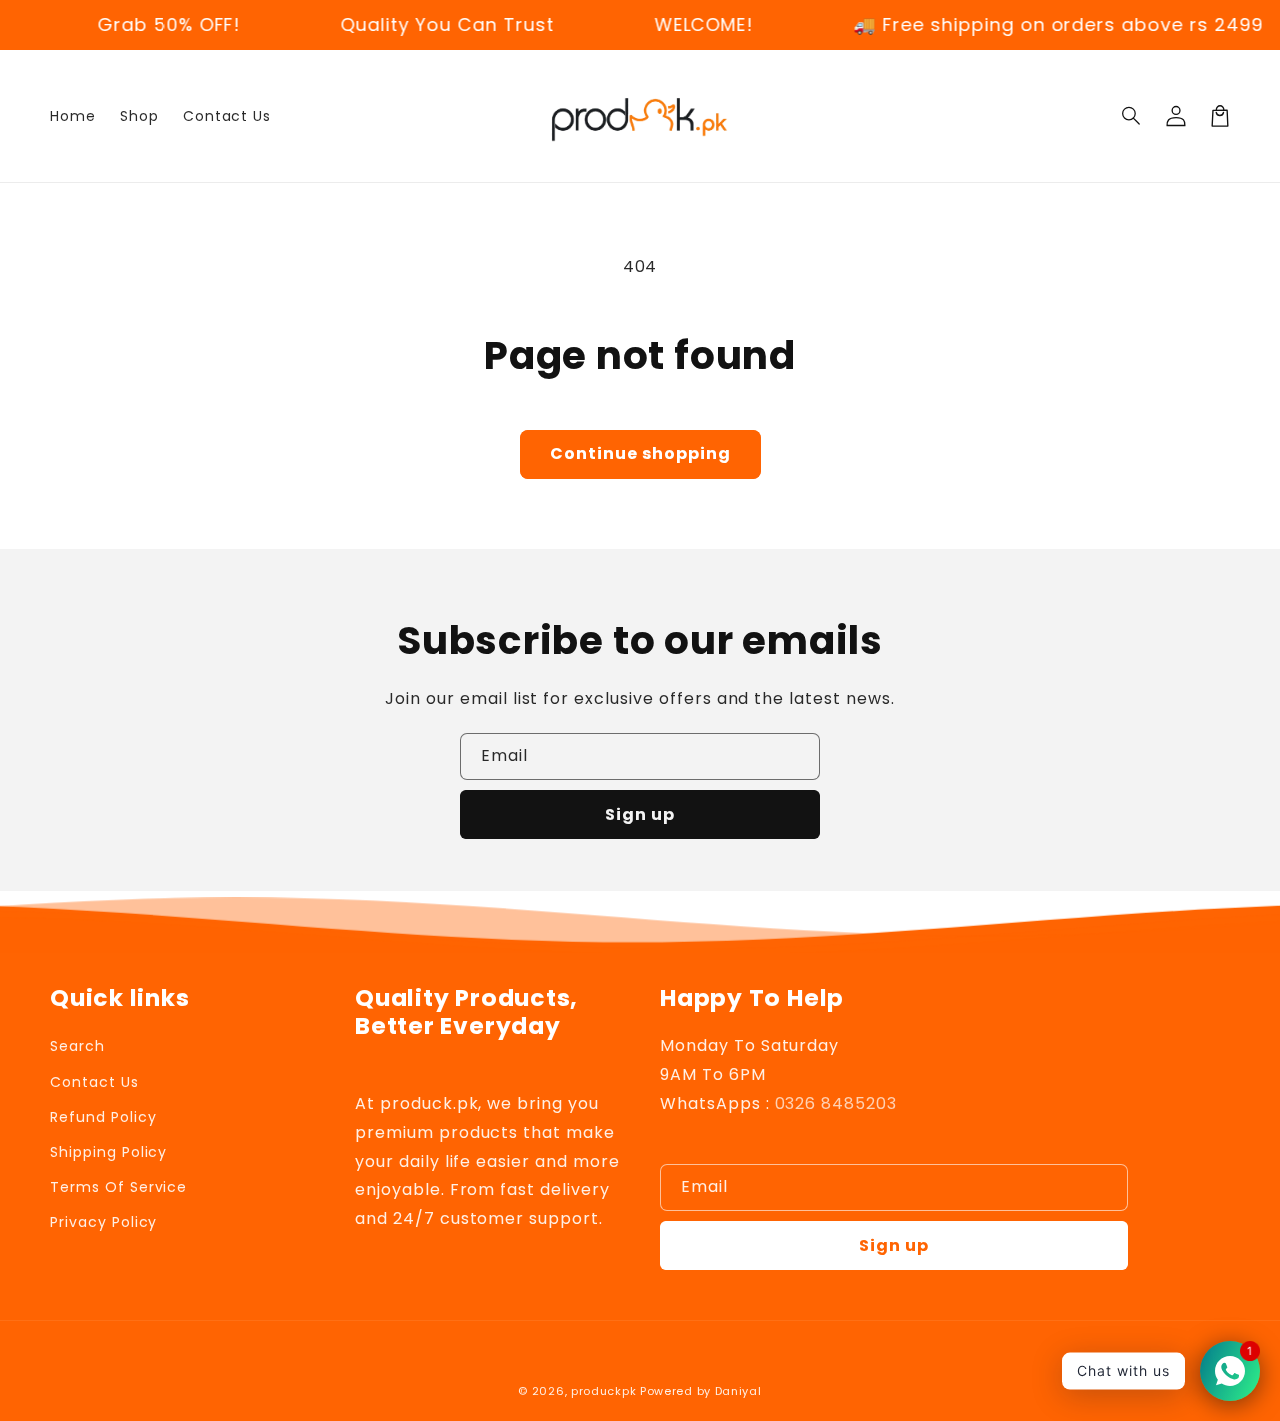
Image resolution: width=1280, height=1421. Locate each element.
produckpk (603, 1391)
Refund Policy (103, 1117)
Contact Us (94, 1082)
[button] (1132, 116)
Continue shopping (640, 453)
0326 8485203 (836, 1103)
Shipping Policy (108, 1152)
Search (77, 1046)
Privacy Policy (103, 1222)
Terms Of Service (118, 1187)
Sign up (640, 814)
